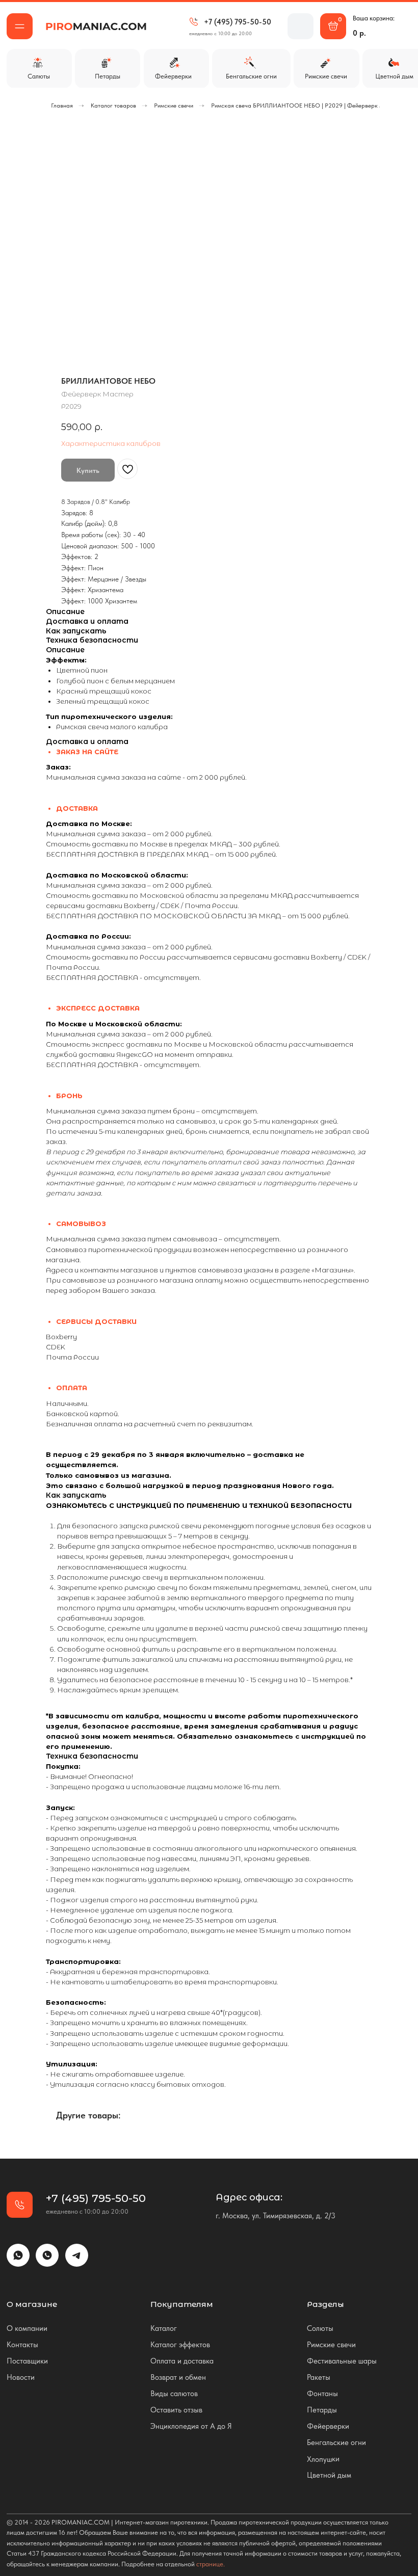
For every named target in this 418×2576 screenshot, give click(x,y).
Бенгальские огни (336, 2442)
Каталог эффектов (180, 2344)
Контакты (22, 2344)
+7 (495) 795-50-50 (238, 22)
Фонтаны (322, 2393)
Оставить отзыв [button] (176, 2410)
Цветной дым (329, 2475)
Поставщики (27, 2361)
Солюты (320, 2328)
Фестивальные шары (342, 2361)
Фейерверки (328, 2426)
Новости (21, 2377)
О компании (27, 2328)
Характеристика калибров (111, 443)
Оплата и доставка (182, 2361)
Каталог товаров (113, 105)
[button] (20, 26)
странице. (211, 2564)
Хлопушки (323, 2459)
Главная (62, 105)
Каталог (164, 2328)
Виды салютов (174, 2393)
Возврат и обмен (178, 2377)
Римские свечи (174, 105)
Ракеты (319, 2377)
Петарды (322, 2410)
